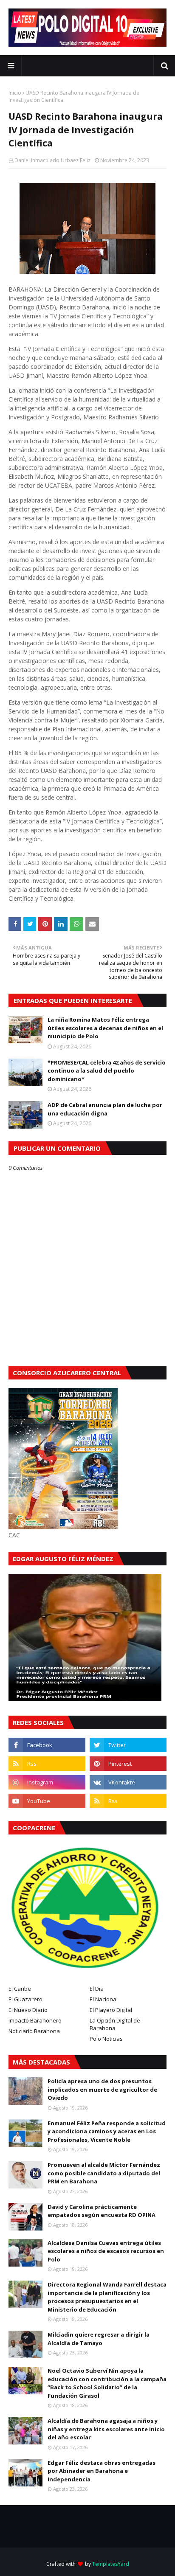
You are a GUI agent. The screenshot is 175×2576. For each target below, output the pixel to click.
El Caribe (20, 1989)
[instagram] (47, 1782)
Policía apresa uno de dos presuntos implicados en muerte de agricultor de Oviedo (102, 2089)
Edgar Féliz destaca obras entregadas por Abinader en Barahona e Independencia (102, 2471)
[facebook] (47, 1745)
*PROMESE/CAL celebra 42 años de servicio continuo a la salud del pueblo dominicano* (107, 1071)
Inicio (15, 93)
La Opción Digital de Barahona (115, 2024)
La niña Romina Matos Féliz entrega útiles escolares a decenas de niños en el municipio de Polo (105, 1028)
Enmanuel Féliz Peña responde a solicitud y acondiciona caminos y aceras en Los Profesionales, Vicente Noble (107, 2131)
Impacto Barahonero (35, 2020)
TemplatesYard (111, 2564)
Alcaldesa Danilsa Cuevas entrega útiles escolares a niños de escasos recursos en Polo (106, 2251)
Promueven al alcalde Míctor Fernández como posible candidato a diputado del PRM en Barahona (104, 2173)
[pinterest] (128, 1764)
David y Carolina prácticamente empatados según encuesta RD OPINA (102, 2211)
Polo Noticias (106, 2039)
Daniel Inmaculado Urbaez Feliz (52, 160)
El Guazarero (25, 1999)
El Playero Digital (111, 2010)
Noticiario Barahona (34, 2031)
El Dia (97, 1989)
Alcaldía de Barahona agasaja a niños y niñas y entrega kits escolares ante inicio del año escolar (106, 2429)
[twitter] (128, 1745)
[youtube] (47, 1801)
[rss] (47, 1764)
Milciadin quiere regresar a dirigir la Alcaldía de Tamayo (99, 2339)
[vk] (128, 1782)
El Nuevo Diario (28, 2010)
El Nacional (104, 1999)
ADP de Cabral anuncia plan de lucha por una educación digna (105, 1109)
